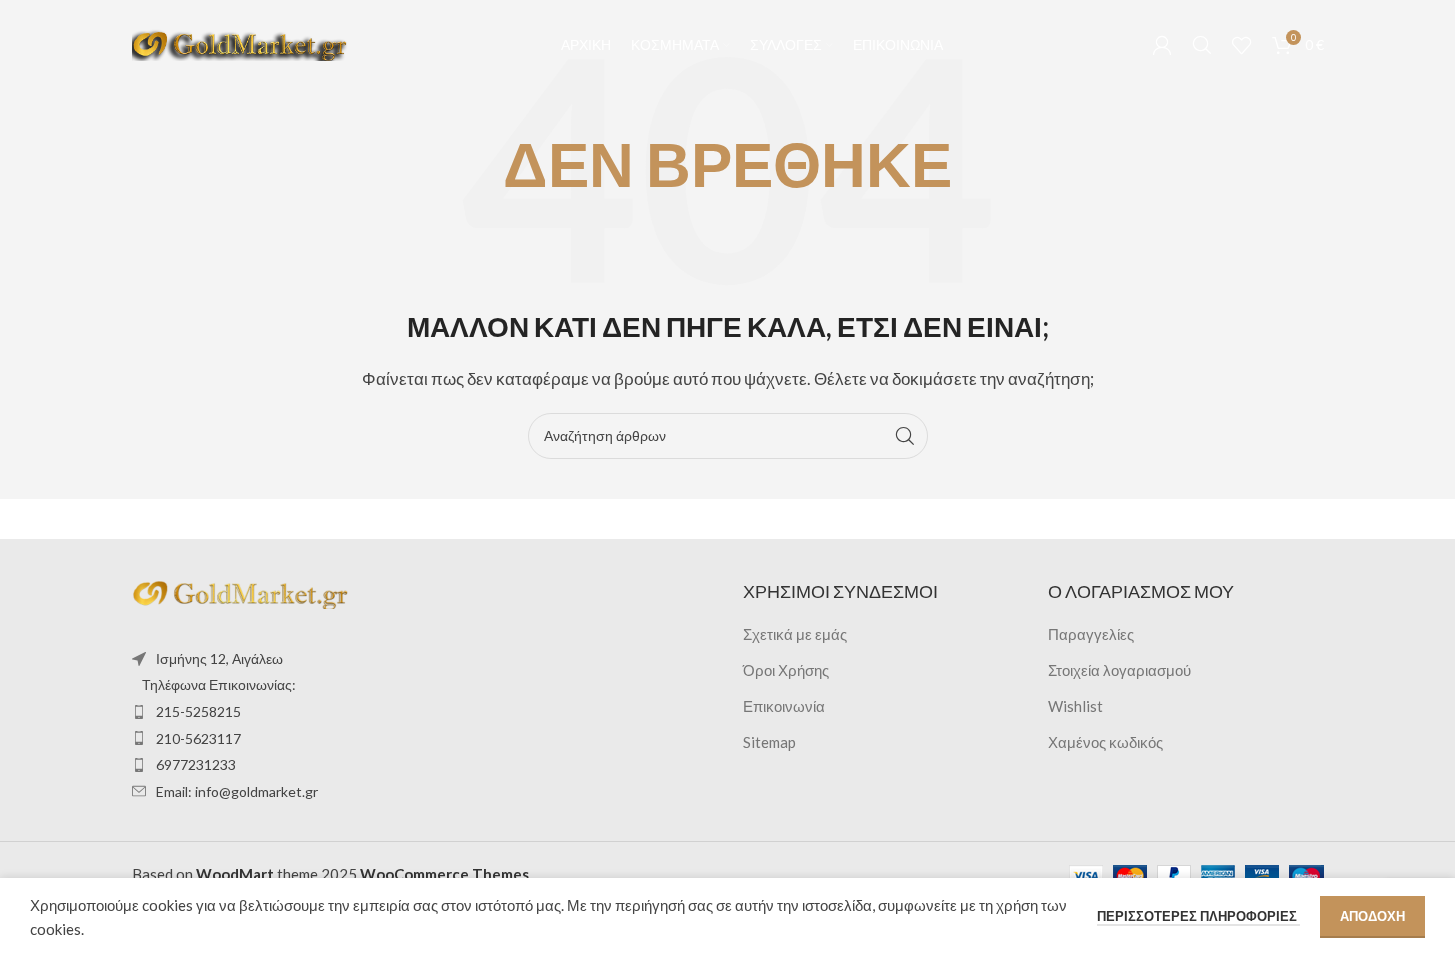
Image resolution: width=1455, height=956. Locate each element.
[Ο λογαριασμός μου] (1162, 45)
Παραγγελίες (1091, 634)
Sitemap (769, 742)
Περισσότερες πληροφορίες (1198, 916)
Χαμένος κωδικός (1105, 742)
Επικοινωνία (784, 706)
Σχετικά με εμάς (795, 634)
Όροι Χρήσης (786, 670)
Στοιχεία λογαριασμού (1119, 670)
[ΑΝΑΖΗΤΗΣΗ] (905, 436)
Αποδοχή (1372, 916)
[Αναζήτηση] (1202, 45)
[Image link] (242, 592)
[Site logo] (242, 43)
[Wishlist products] (1242, 45)
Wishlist (1075, 706)
